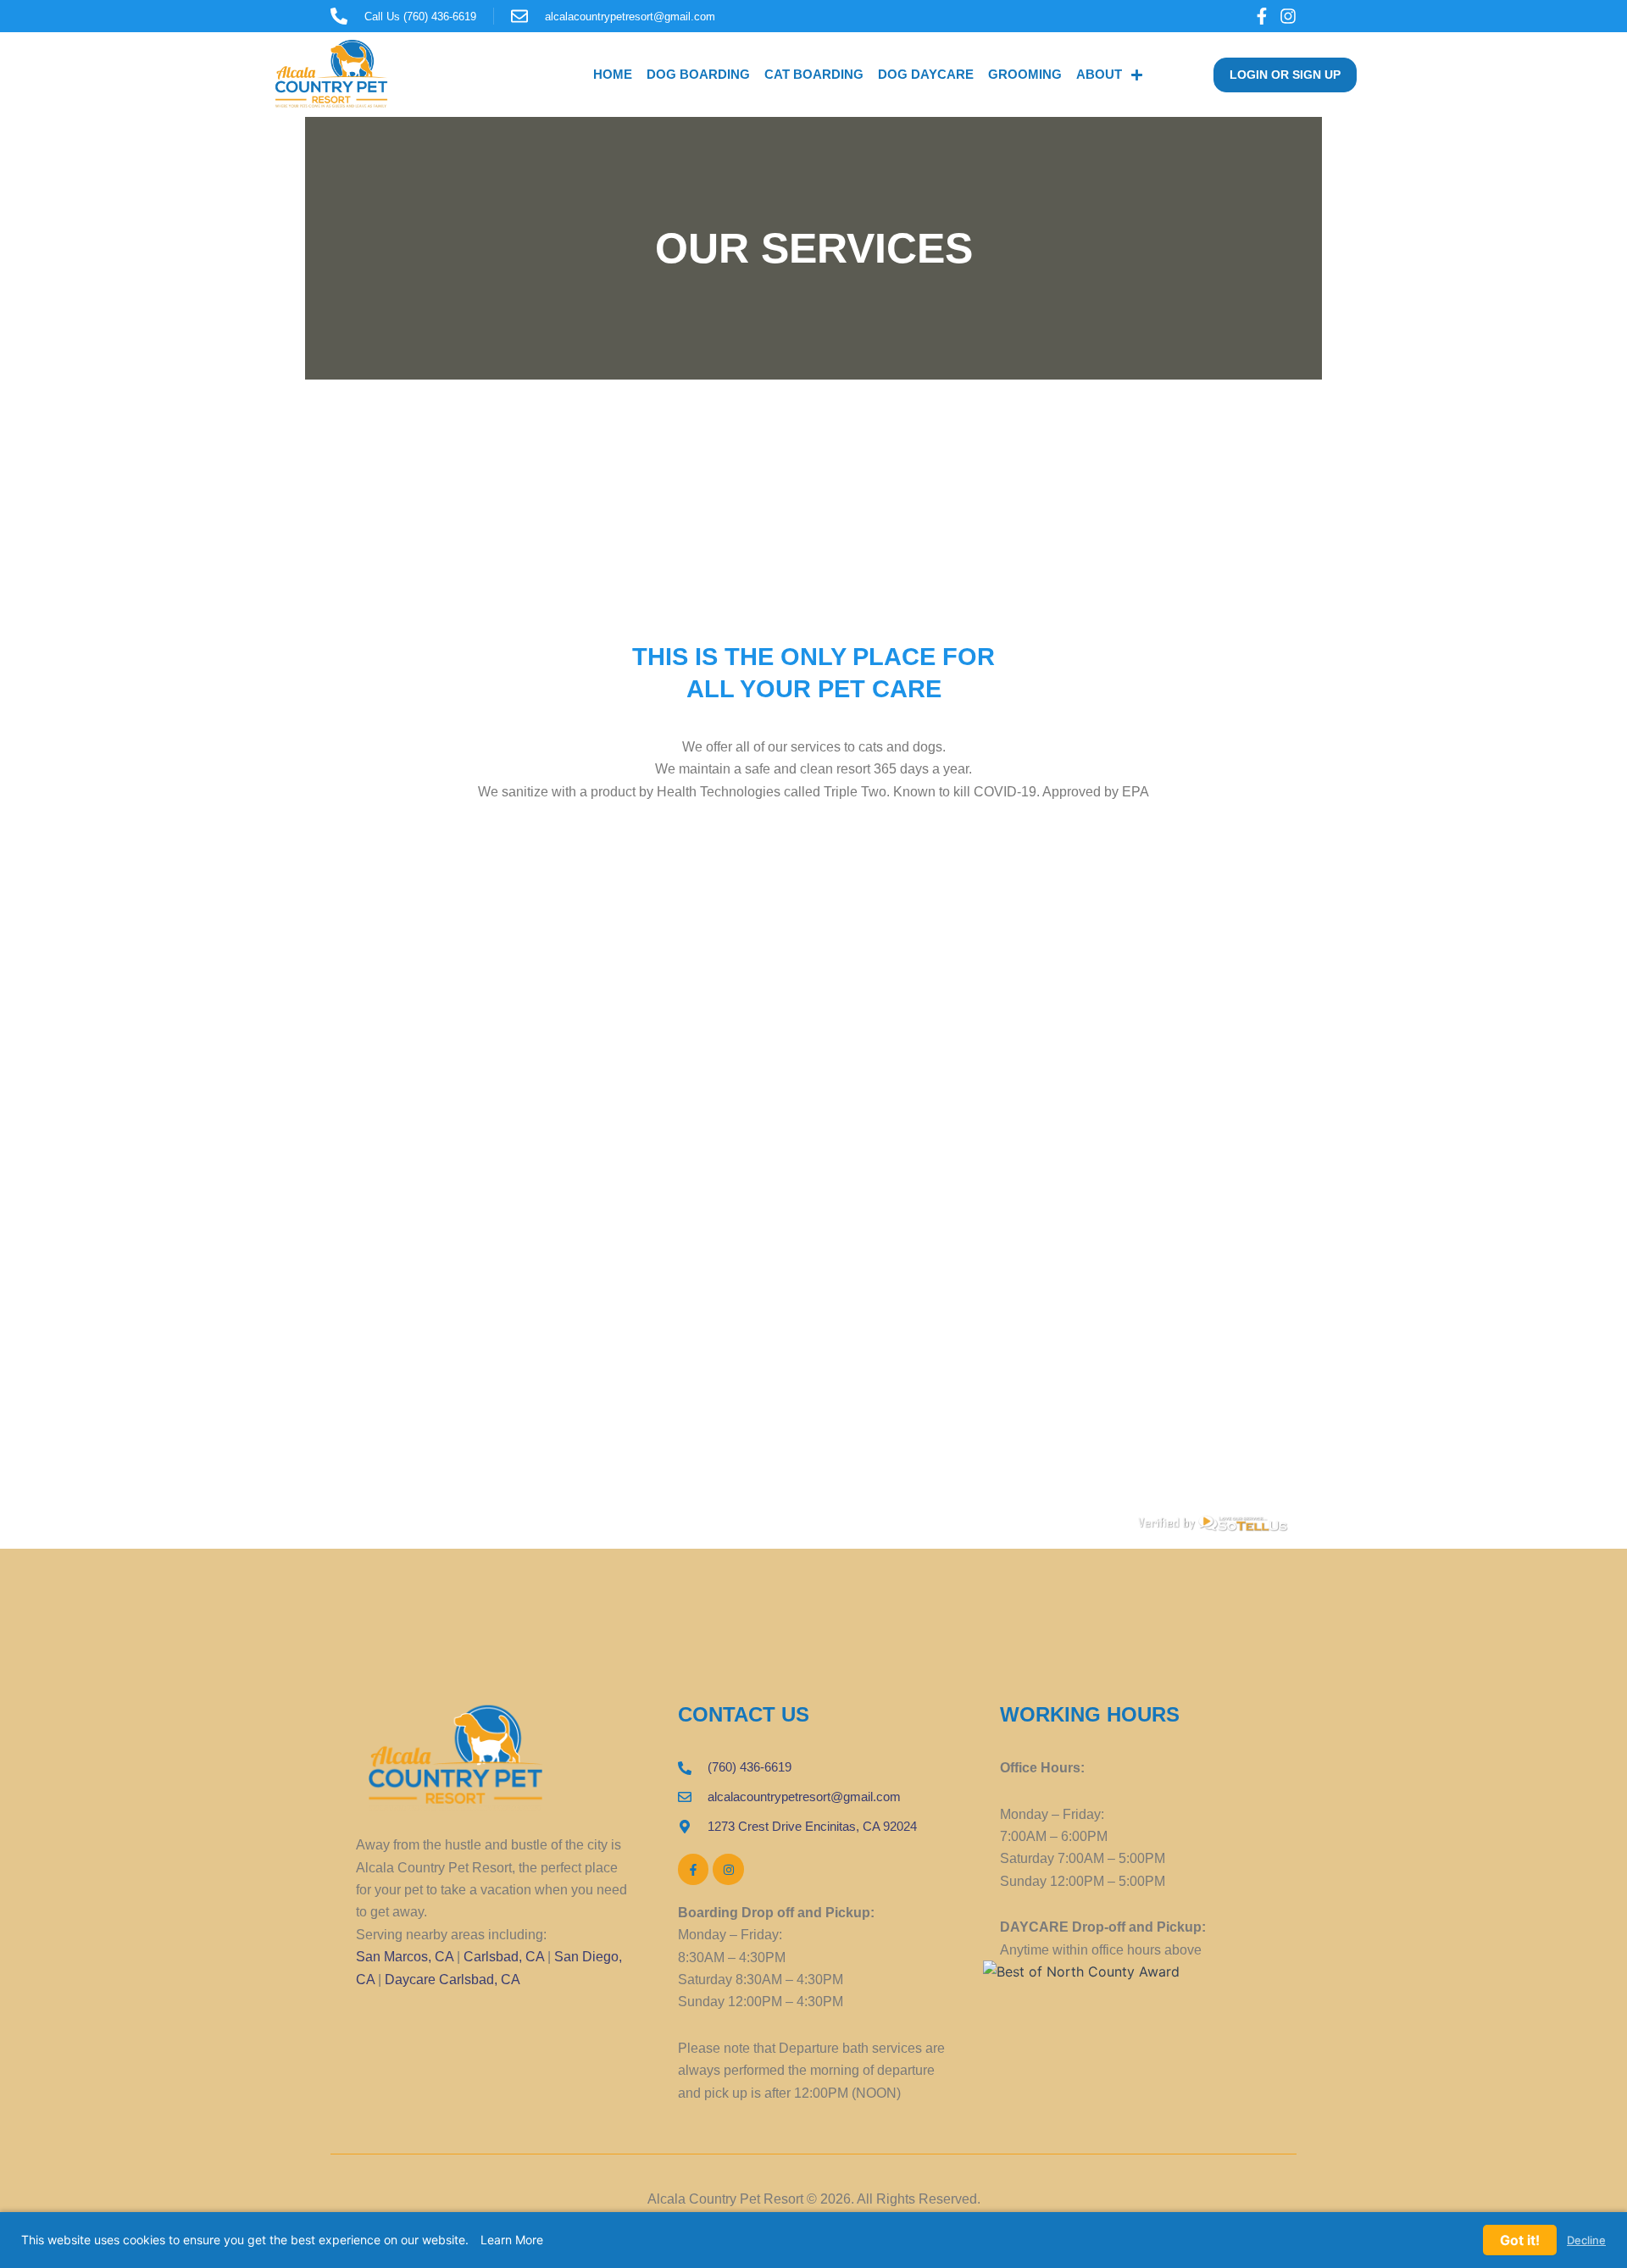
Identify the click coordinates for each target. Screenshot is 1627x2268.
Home (613, 74)
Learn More (512, 2240)
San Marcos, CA (405, 1957)
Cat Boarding (814, 74)
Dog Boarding (698, 74)
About (1099, 74)
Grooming (1025, 74)
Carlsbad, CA (504, 1957)
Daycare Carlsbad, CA (453, 1980)
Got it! (1520, 2240)
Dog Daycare (926, 74)
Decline (1586, 2240)
